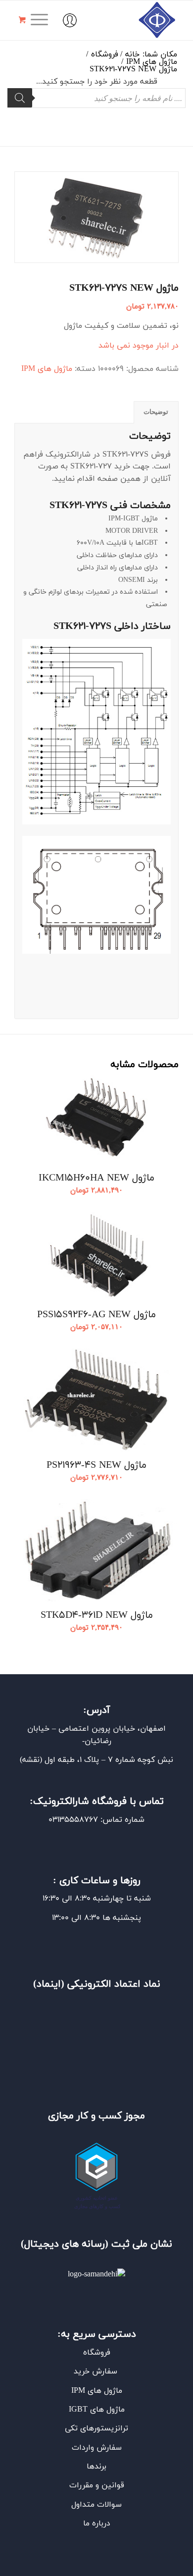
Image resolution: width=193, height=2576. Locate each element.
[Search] (20, 98)
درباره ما (97, 2524)
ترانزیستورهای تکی (96, 2428)
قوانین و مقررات (97, 2485)
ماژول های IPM (47, 369)
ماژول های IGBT (97, 2410)
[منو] (43, 20)
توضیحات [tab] (156, 412)
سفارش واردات (97, 2448)
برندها (96, 2467)
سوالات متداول (96, 2505)
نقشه (31, 1760)
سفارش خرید (97, 2371)
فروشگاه (97, 2353)
